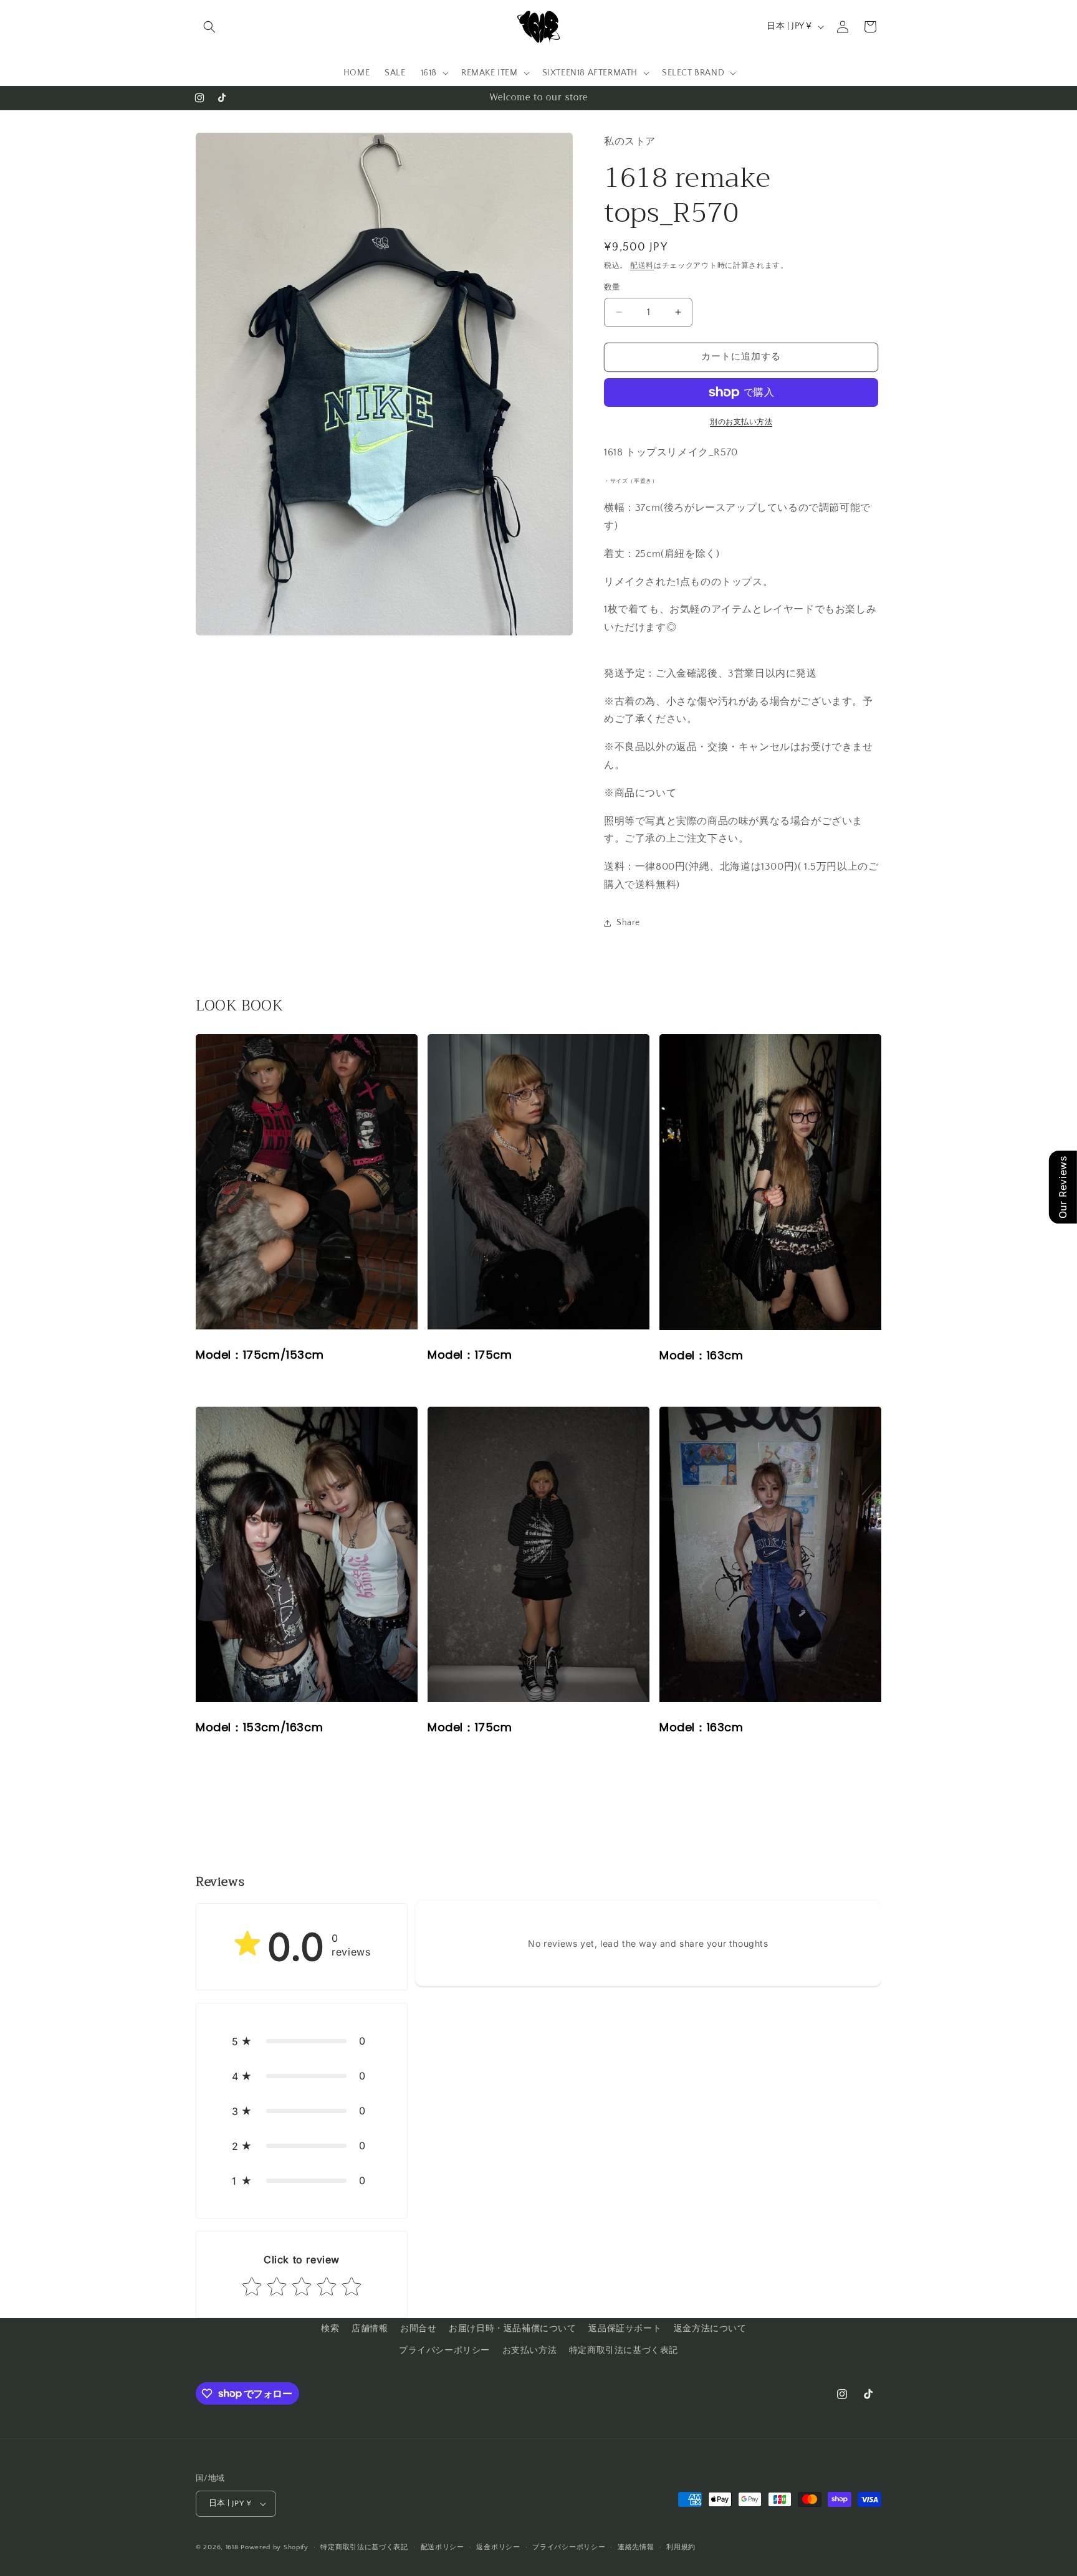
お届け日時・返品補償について (512, 2329)
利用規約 (681, 2547)
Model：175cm (538, 1182)
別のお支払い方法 (741, 422)
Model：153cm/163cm (307, 1555)
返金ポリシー (498, 2547)
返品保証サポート (625, 2329)
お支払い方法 (530, 2350)
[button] (209, 27)
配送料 (642, 266)
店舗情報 (370, 2329)
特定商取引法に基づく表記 (624, 2350)
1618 (232, 2547)
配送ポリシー (443, 2547)
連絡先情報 (636, 2547)
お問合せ (418, 2329)
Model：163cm (770, 1182)
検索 (330, 2329)
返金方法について (710, 2329)
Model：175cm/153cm (307, 1182)
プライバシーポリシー (444, 2350)
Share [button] (628, 923)
